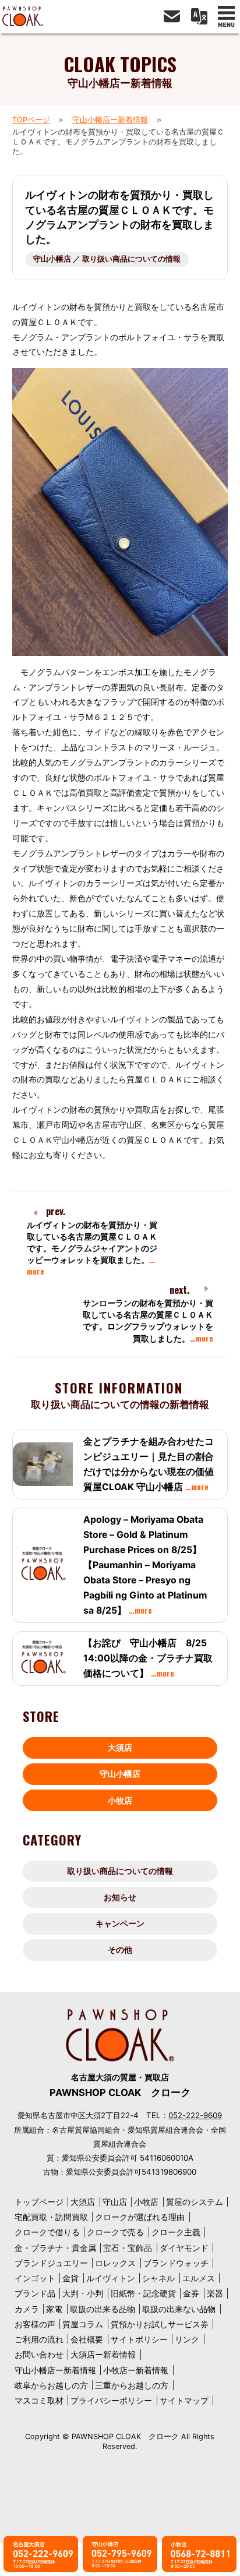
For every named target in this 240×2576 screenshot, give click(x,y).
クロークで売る (115, 2232)
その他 (120, 1949)
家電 (54, 2309)
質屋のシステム (195, 2202)
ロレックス (115, 2263)
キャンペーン (120, 1923)
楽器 (215, 2293)
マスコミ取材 (39, 2400)
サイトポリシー (139, 2339)
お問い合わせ (39, 2354)
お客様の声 (35, 2324)
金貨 (70, 2278)
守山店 (115, 2202)
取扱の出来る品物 (103, 2309)
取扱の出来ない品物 (179, 2309)
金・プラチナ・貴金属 (55, 2248)
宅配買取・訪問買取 (51, 2217)
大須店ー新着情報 (103, 2354)
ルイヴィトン (111, 2278)
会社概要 (87, 2339)
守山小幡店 (120, 1774)
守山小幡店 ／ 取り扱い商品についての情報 (107, 259)
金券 (191, 2293)
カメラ (27, 2309)
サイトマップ (184, 2400)
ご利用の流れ (39, 2339)
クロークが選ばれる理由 (140, 2217)
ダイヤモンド (184, 2248)
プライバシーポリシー (111, 2400)
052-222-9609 (195, 2115)
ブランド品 (35, 2293)
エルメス (199, 2278)
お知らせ (120, 1897)
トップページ (39, 2202)
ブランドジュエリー (51, 2263)
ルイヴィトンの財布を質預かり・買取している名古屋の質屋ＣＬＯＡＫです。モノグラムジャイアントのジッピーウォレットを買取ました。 (92, 1248)
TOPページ (31, 120)
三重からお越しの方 (132, 2385)
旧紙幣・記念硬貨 (143, 2293)
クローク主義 (176, 2232)
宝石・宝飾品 (128, 2248)
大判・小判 (83, 2293)
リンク (187, 2339)
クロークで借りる (47, 2232)
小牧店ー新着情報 (136, 2370)
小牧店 (120, 1800)
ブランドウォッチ (176, 2263)
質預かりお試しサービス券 (160, 2324)
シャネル (158, 2278)
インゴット (35, 2278)
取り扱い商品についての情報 (120, 1871)
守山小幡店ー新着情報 (110, 120)
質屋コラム (83, 2324)
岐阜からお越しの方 (51, 2385)
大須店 (120, 1747)
